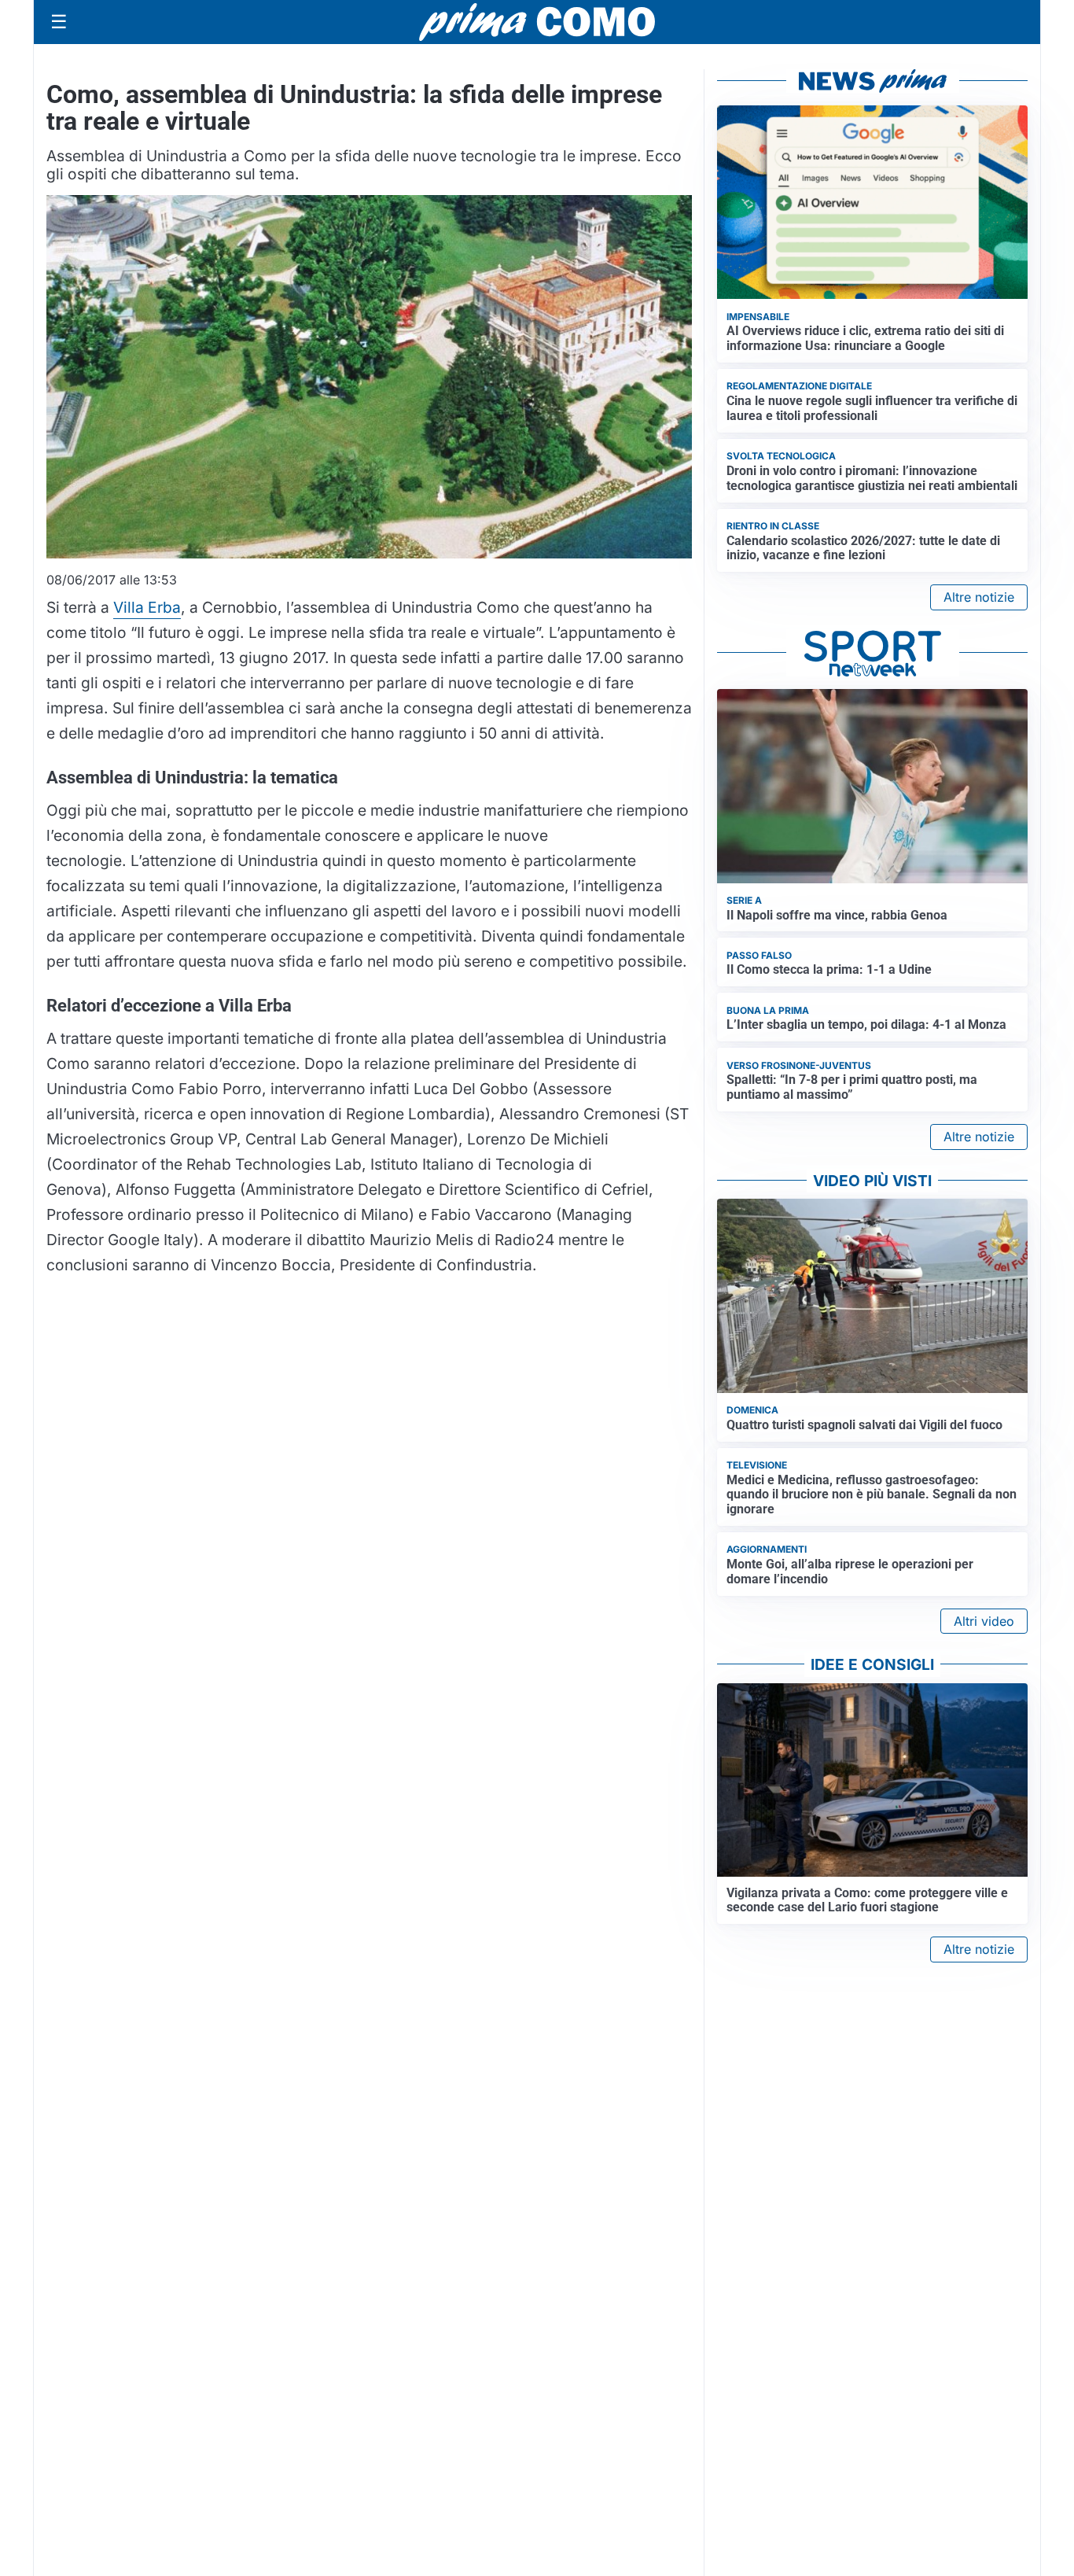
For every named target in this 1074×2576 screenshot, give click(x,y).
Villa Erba (147, 607)
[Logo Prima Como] (537, 22)
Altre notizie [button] (979, 597)
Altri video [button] (984, 1621)
